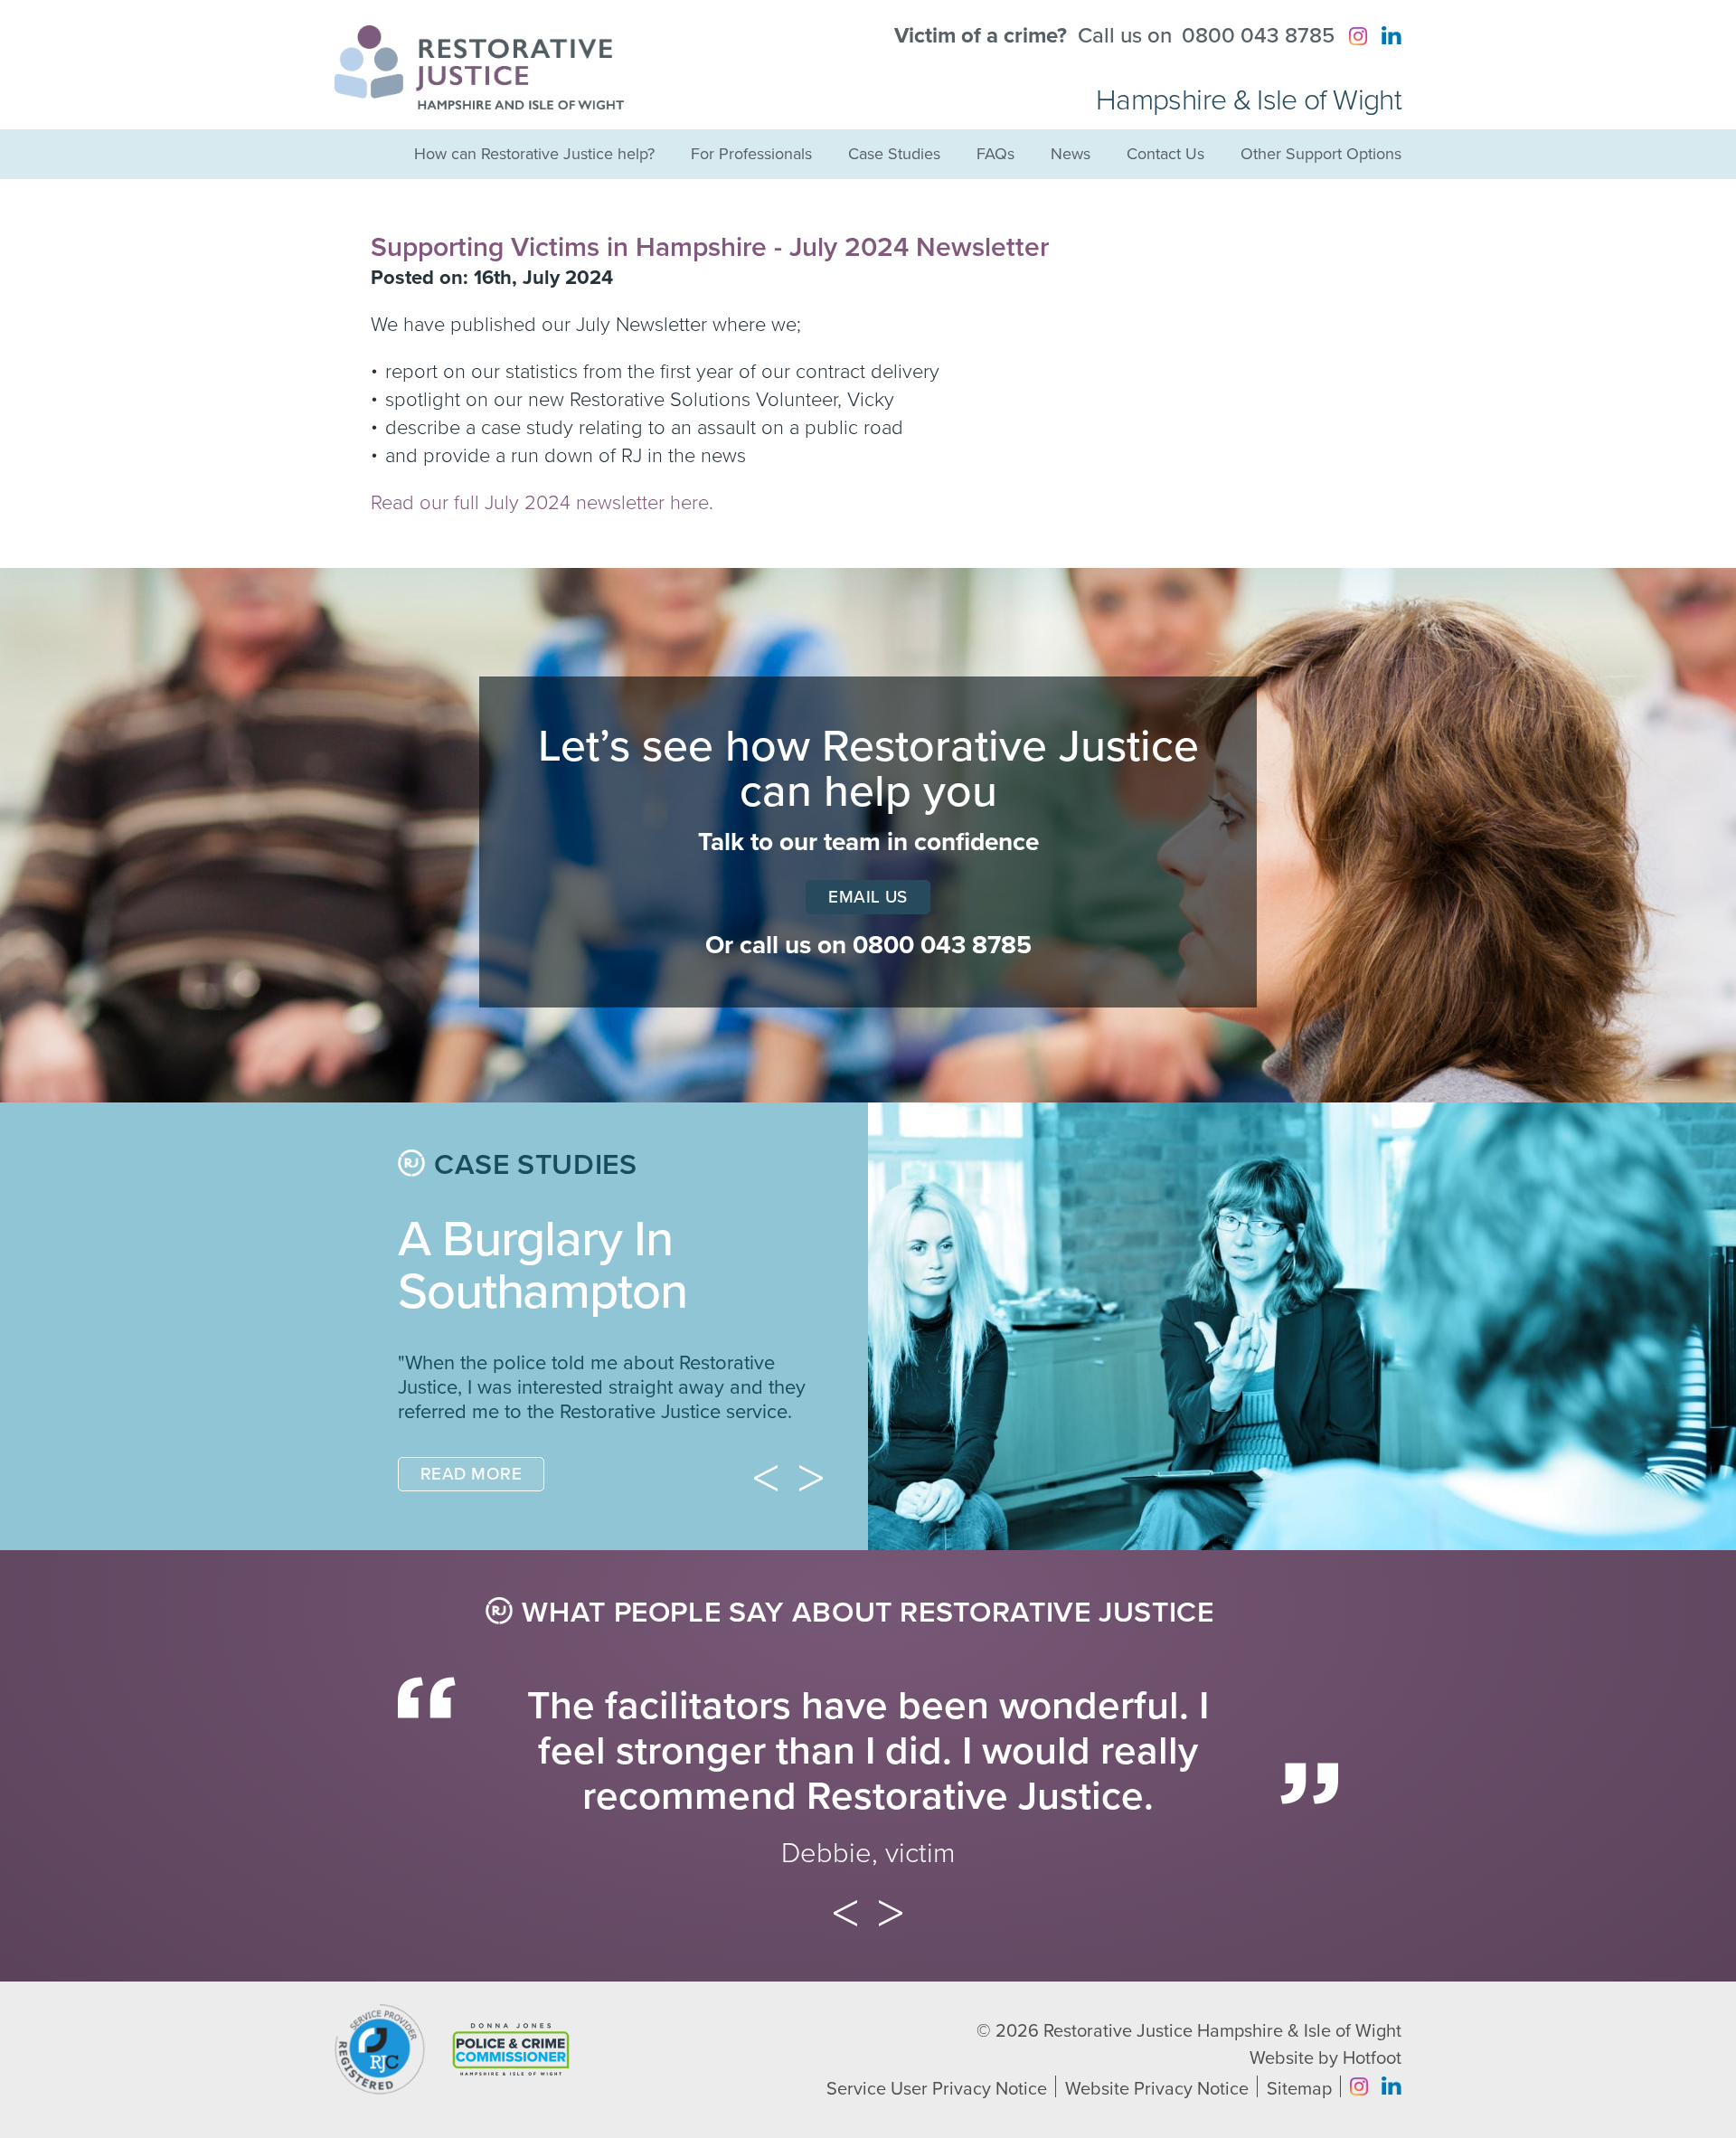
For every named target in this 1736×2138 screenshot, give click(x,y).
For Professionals (751, 154)
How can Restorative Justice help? (534, 154)
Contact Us (1165, 154)
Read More (471, 1551)
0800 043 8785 (1258, 36)
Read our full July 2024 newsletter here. (542, 503)
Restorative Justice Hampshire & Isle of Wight (1222, 2108)
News (1071, 154)
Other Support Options (1321, 154)
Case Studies (894, 154)
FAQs (995, 154)
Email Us (868, 897)
